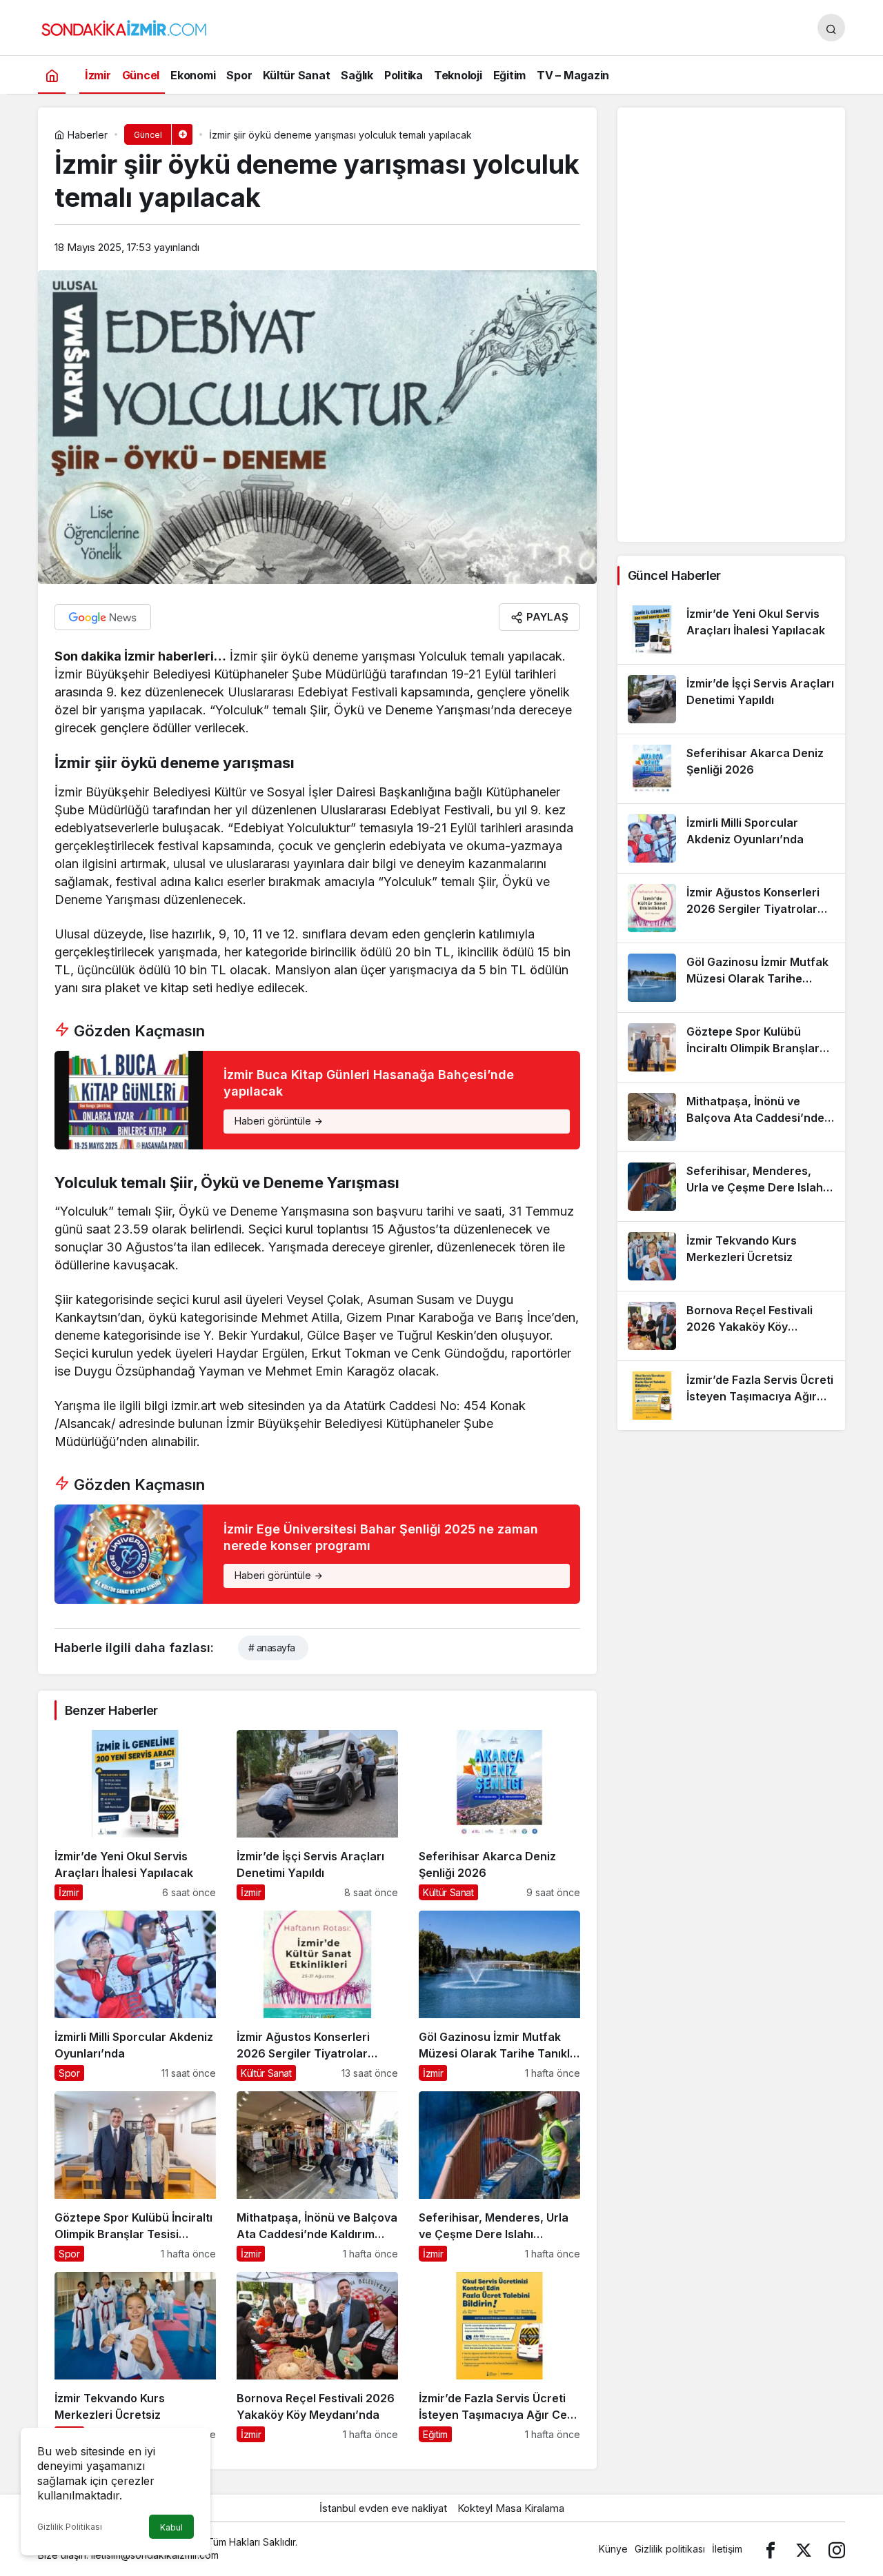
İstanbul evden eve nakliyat (383, 2508)
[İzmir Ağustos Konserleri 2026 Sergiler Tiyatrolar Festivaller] (317, 1996)
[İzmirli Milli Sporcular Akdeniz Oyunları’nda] (135, 1996)
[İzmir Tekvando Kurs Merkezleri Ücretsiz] (135, 2357)
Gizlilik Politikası (70, 2527)
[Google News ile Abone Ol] (103, 617)
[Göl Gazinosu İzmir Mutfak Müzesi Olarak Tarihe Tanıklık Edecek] (499, 1996)
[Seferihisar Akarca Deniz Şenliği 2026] (499, 1815)
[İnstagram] (837, 2549)
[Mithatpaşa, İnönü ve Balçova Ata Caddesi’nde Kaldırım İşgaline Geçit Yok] (317, 2176)
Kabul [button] (171, 2527)
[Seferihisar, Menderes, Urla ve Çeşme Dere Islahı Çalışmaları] (499, 2176)
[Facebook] (771, 2549)
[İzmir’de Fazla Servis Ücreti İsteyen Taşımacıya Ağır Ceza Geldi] (499, 2357)
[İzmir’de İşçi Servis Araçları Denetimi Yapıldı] (317, 1815)
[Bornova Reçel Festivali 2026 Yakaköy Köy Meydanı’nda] (317, 2357)
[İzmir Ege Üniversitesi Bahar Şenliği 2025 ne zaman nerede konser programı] (317, 1554)
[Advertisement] (731, 325)
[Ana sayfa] (52, 75)
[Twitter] (804, 2549)
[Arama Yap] (831, 28)
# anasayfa (271, 1648)
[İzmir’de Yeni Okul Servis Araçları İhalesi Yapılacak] (135, 1815)
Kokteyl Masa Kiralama (511, 2508)
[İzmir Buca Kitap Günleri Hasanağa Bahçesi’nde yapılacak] (317, 1100)
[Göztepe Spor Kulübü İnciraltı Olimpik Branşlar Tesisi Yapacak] (135, 2176)
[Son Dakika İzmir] (124, 26)
